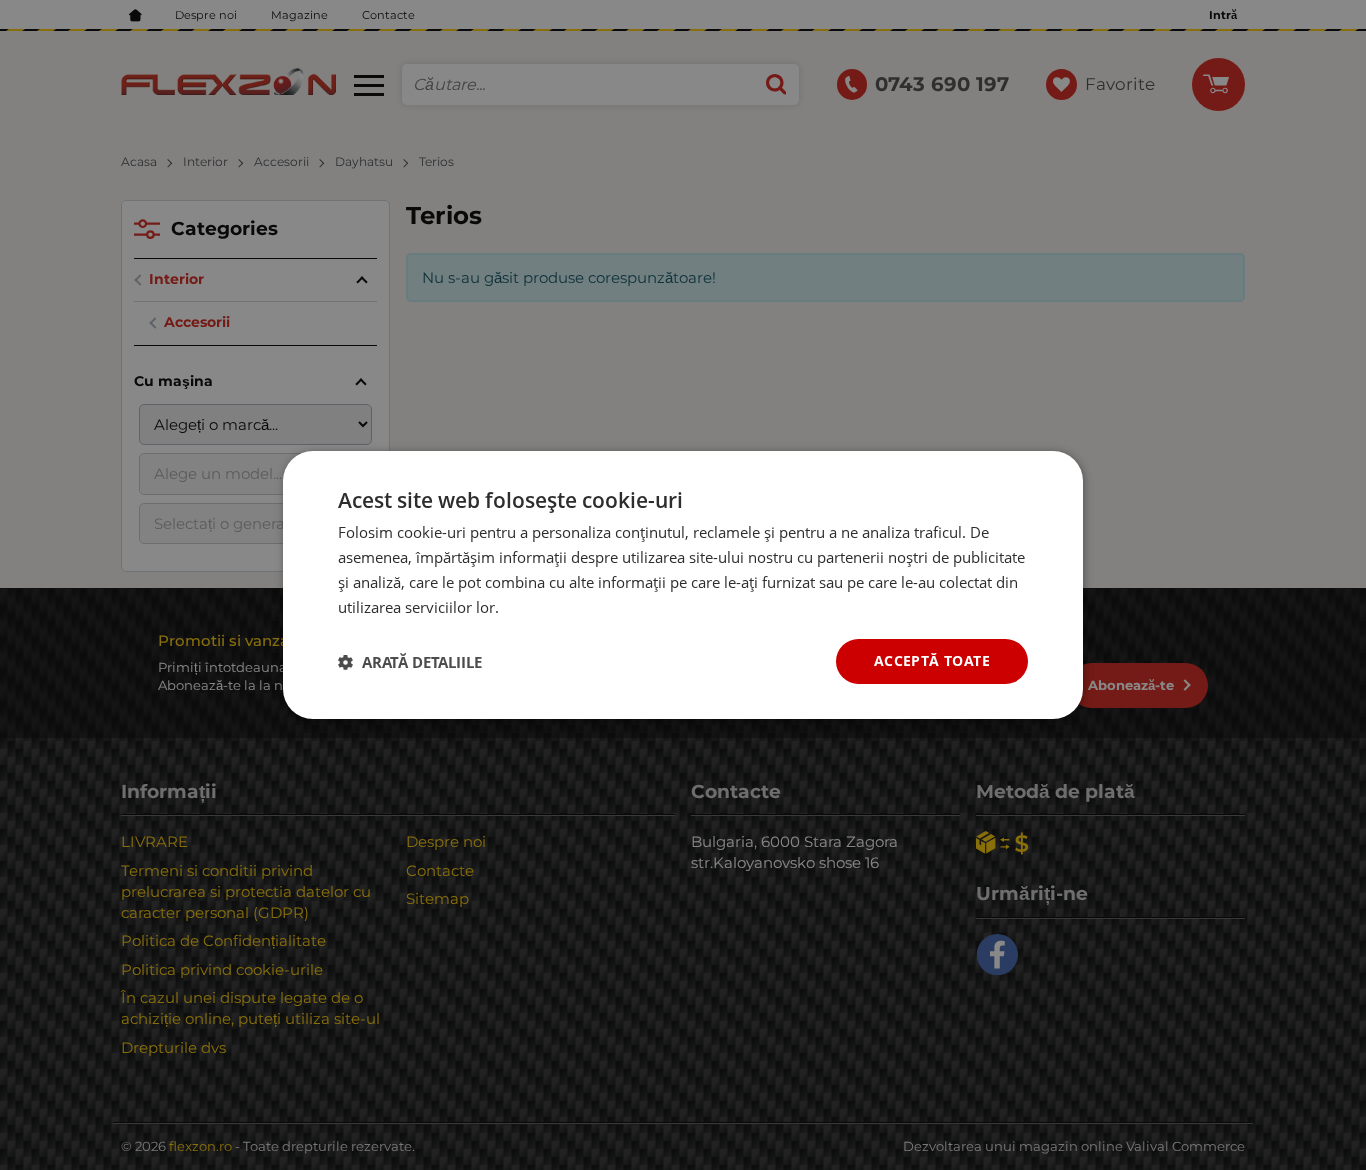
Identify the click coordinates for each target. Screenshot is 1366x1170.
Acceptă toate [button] (932, 660)
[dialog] (683, 585)
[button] (410, 662)
